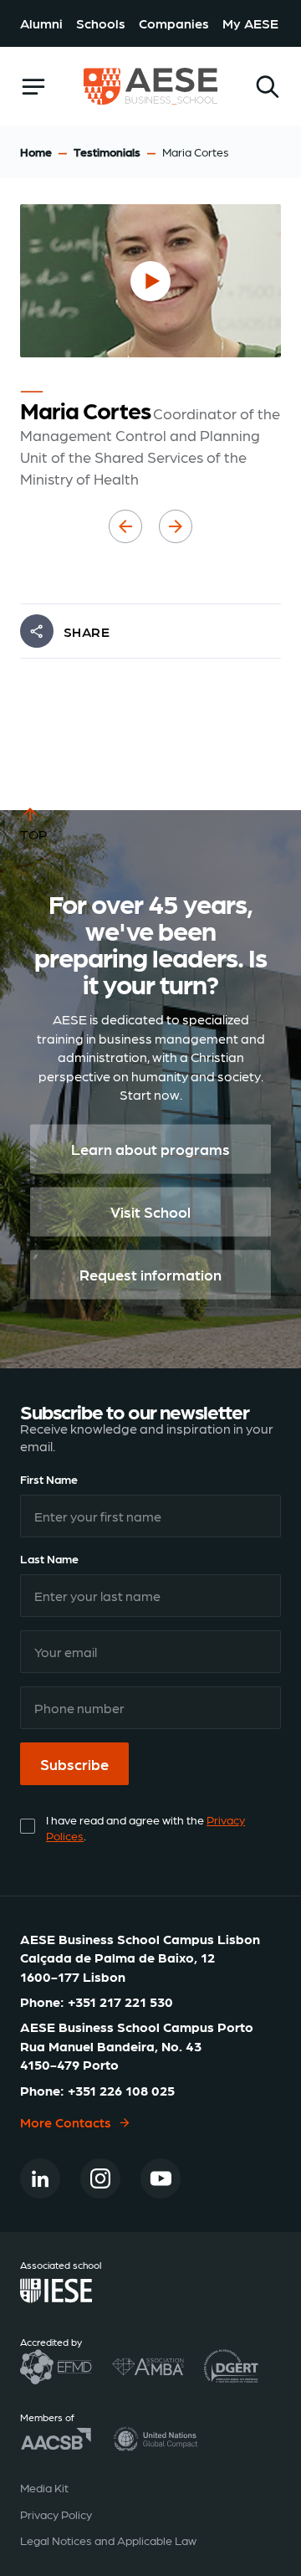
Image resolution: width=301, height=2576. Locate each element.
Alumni (41, 23)
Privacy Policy (56, 2514)
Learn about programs (150, 1149)
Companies (174, 23)
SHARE (87, 631)
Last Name (49, 1558)
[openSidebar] (33, 87)
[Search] (268, 87)
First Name (49, 1479)
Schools (101, 23)
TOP (34, 834)
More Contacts (66, 2122)
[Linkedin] (40, 2178)
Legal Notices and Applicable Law (108, 2540)
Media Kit (44, 2487)
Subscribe (74, 1764)
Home (36, 151)
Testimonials (107, 151)
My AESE (250, 23)
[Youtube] (161, 2178)
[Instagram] (100, 2178)
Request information (150, 1275)
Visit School (150, 1212)
